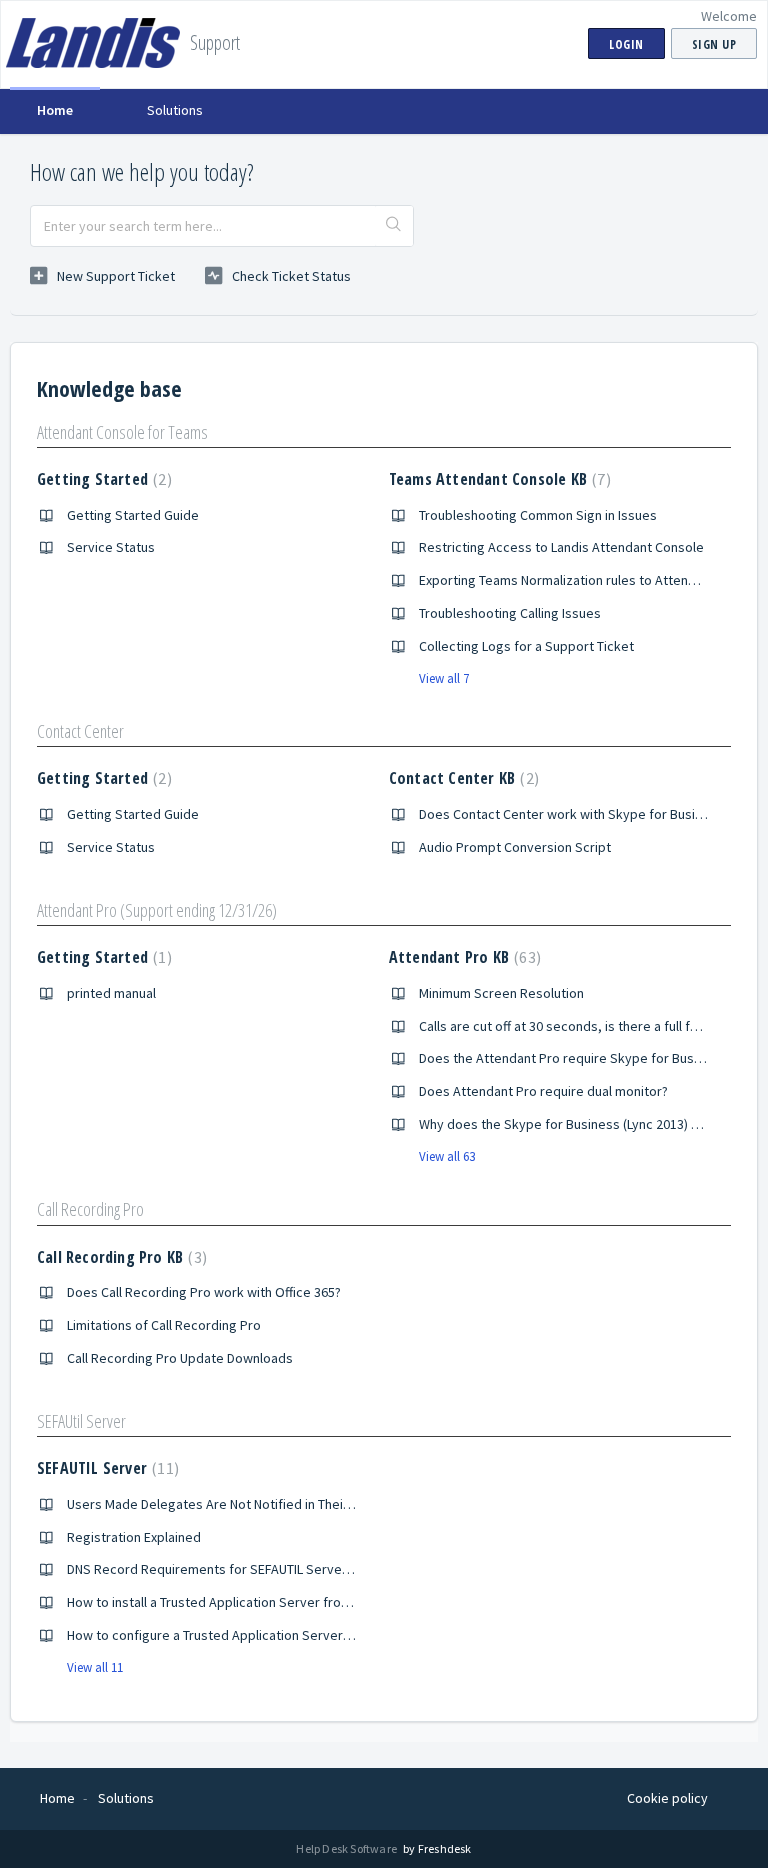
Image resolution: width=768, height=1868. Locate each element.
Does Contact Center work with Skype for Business (571, 814)
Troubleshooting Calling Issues (510, 613)
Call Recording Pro (90, 1209)
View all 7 (444, 678)
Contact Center (80, 731)
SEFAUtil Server (81, 1421)
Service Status (111, 547)
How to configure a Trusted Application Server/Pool (221, 1635)
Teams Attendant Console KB (497, 479)
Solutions (175, 110)
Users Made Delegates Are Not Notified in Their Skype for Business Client (285, 1504)
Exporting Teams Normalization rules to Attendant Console (593, 580)
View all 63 (447, 1156)
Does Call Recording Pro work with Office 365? (204, 1292)
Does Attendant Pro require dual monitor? (543, 1091)
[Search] (394, 226)
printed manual (111, 993)
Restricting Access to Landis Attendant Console (561, 547)
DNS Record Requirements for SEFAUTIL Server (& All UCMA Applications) (282, 1569)
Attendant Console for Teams (122, 432)
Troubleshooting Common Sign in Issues (538, 515)
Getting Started (102, 479)
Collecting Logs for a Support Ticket (526, 646)
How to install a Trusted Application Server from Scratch (234, 1602)
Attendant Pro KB (462, 957)
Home (55, 110)
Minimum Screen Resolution (501, 993)
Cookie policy (667, 1798)
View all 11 (95, 1667)
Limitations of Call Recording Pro (164, 1325)
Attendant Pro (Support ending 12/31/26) (157, 910)
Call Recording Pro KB (119, 1257)
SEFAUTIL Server (105, 1468)
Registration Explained (134, 1537)
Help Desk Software (347, 1848)
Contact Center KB (461, 778)
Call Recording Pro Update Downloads (180, 1358)
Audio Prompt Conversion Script (515, 847)
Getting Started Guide (133, 515)
